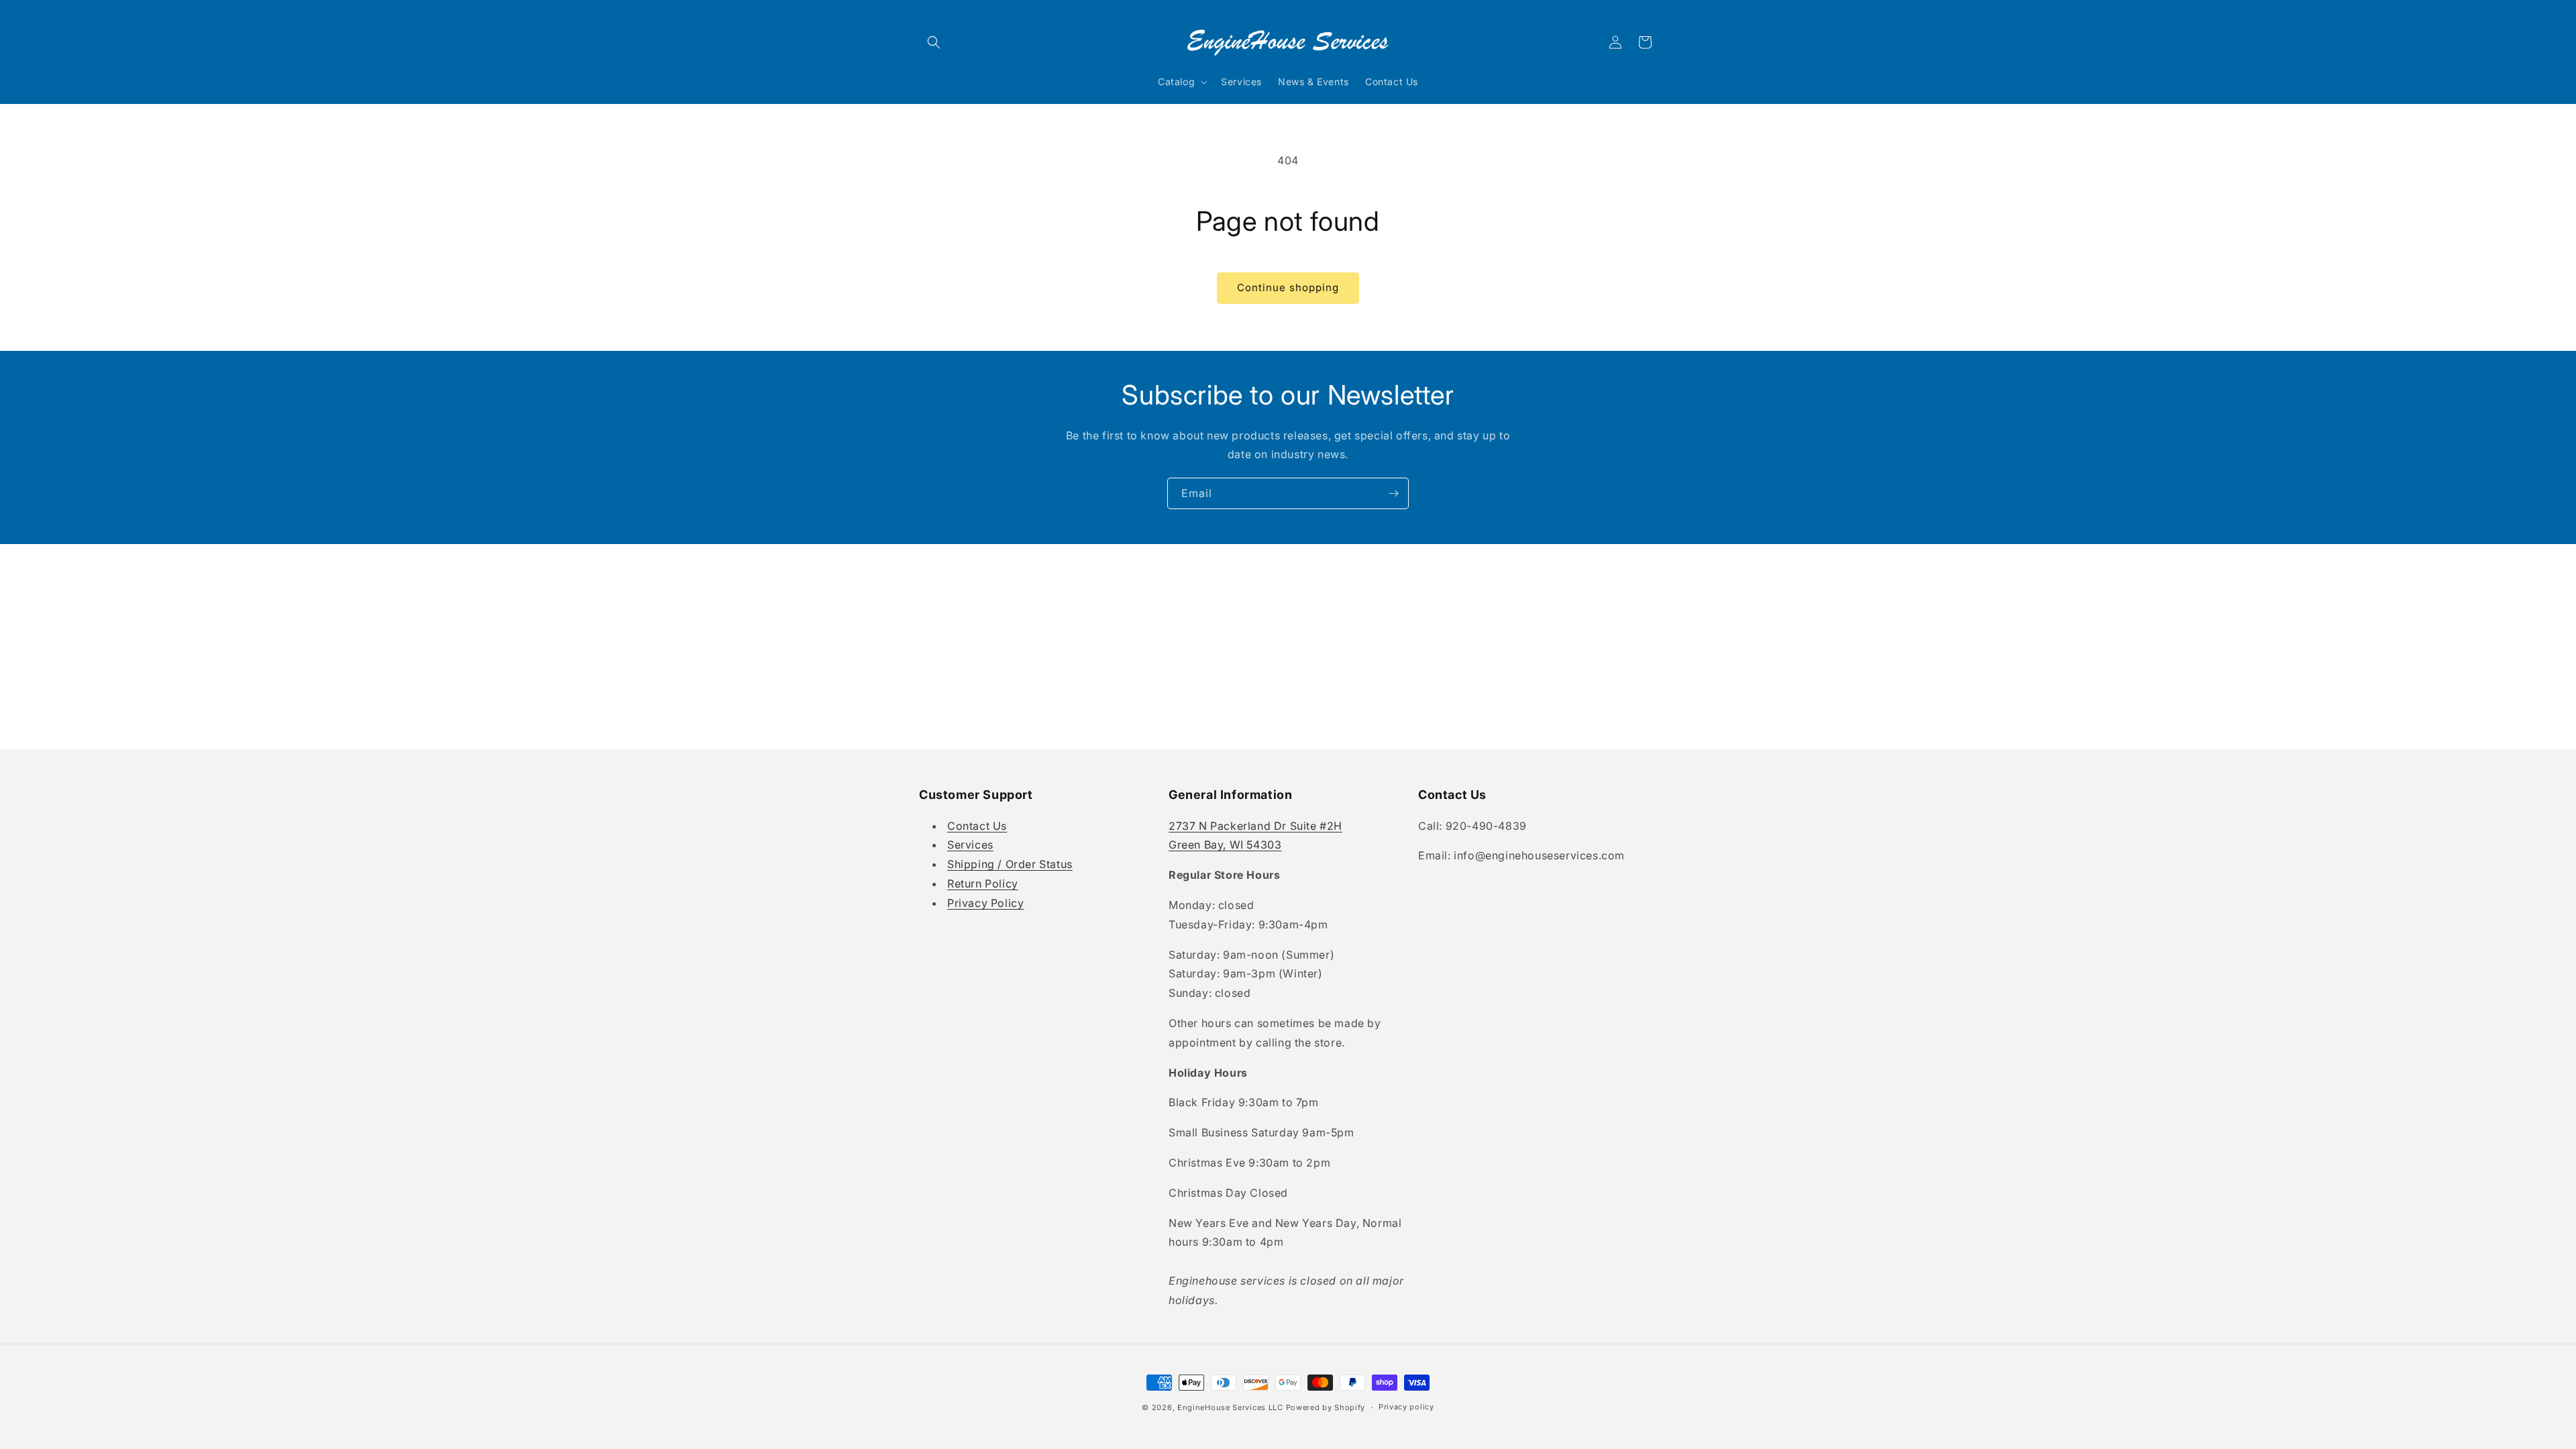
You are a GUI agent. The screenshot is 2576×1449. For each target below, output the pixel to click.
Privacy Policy (985, 903)
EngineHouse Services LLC (1230, 1407)
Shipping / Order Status (1010, 864)
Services (970, 845)
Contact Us (977, 826)
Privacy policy (1406, 1407)
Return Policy (983, 883)
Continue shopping (1288, 287)
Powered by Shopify (1326, 1407)
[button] (934, 42)
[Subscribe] (1393, 493)
